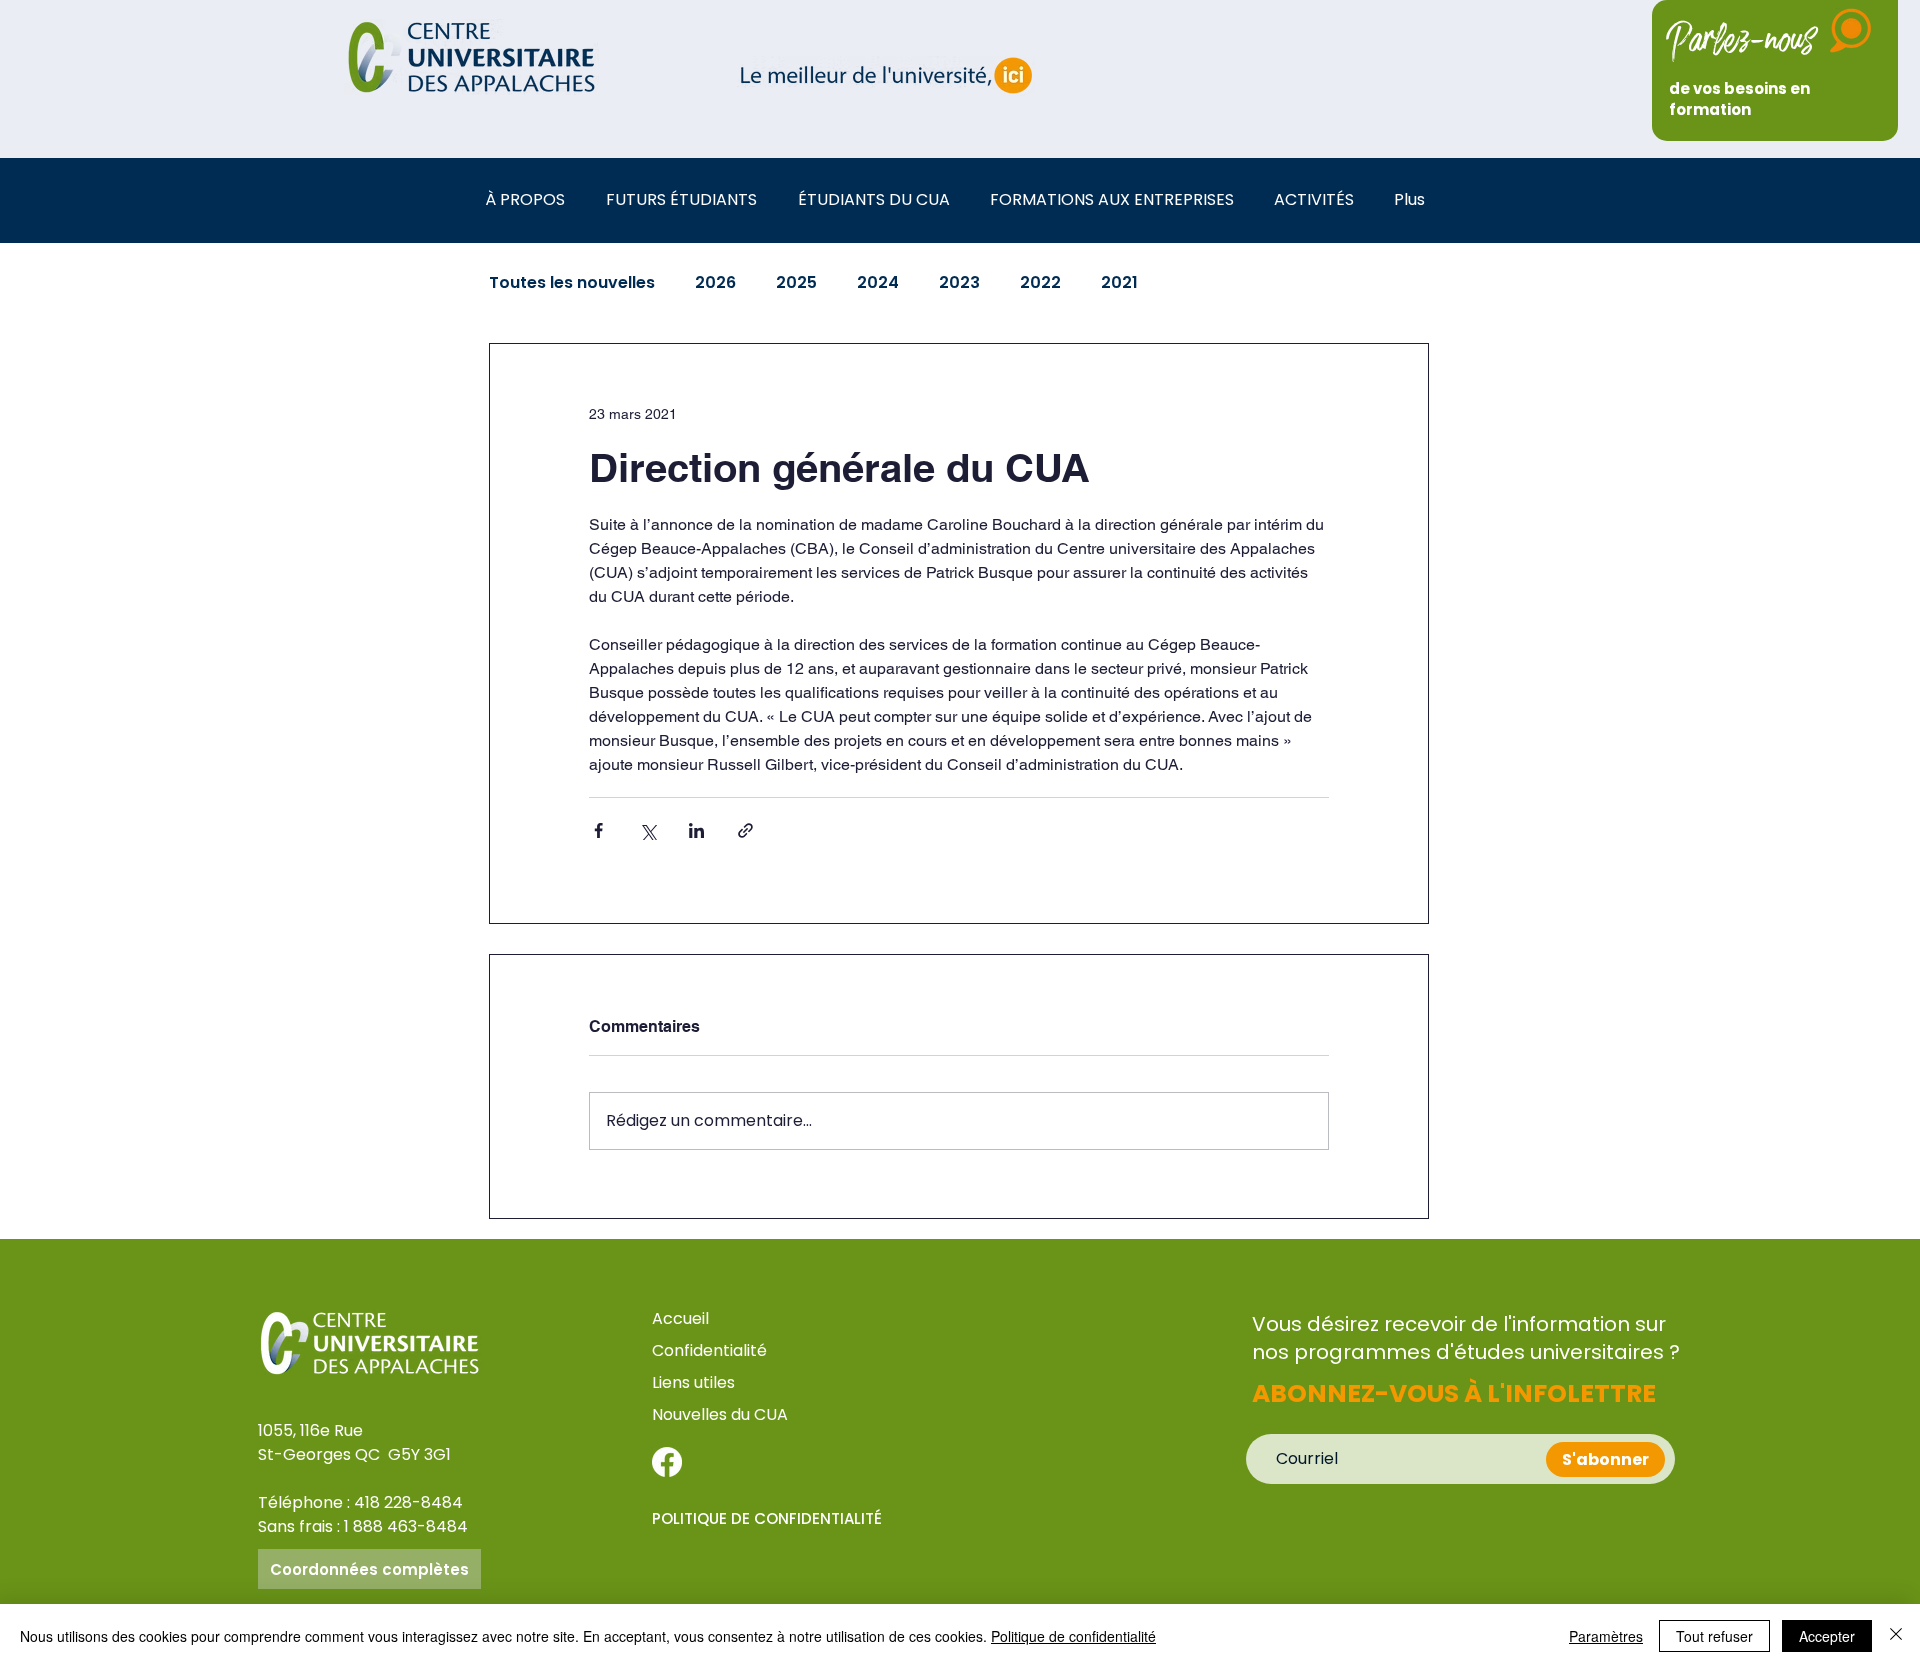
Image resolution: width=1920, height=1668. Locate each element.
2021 (1119, 283)
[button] (530, 199)
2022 (1040, 283)
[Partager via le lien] (745, 830)
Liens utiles (695, 1382)
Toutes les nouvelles (572, 283)
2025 (796, 283)
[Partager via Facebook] (598, 830)
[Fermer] (1896, 1636)
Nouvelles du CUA (720, 1414)
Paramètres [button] (1606, 1636)
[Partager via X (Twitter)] (647, 830)
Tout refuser (1714, 1636)
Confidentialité (709, 1350)
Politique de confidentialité (1073, 1636)
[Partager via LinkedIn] (696, 830)
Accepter (1827, 1636)
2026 (715, 283)
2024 (878, 283)
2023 (959, 283)
